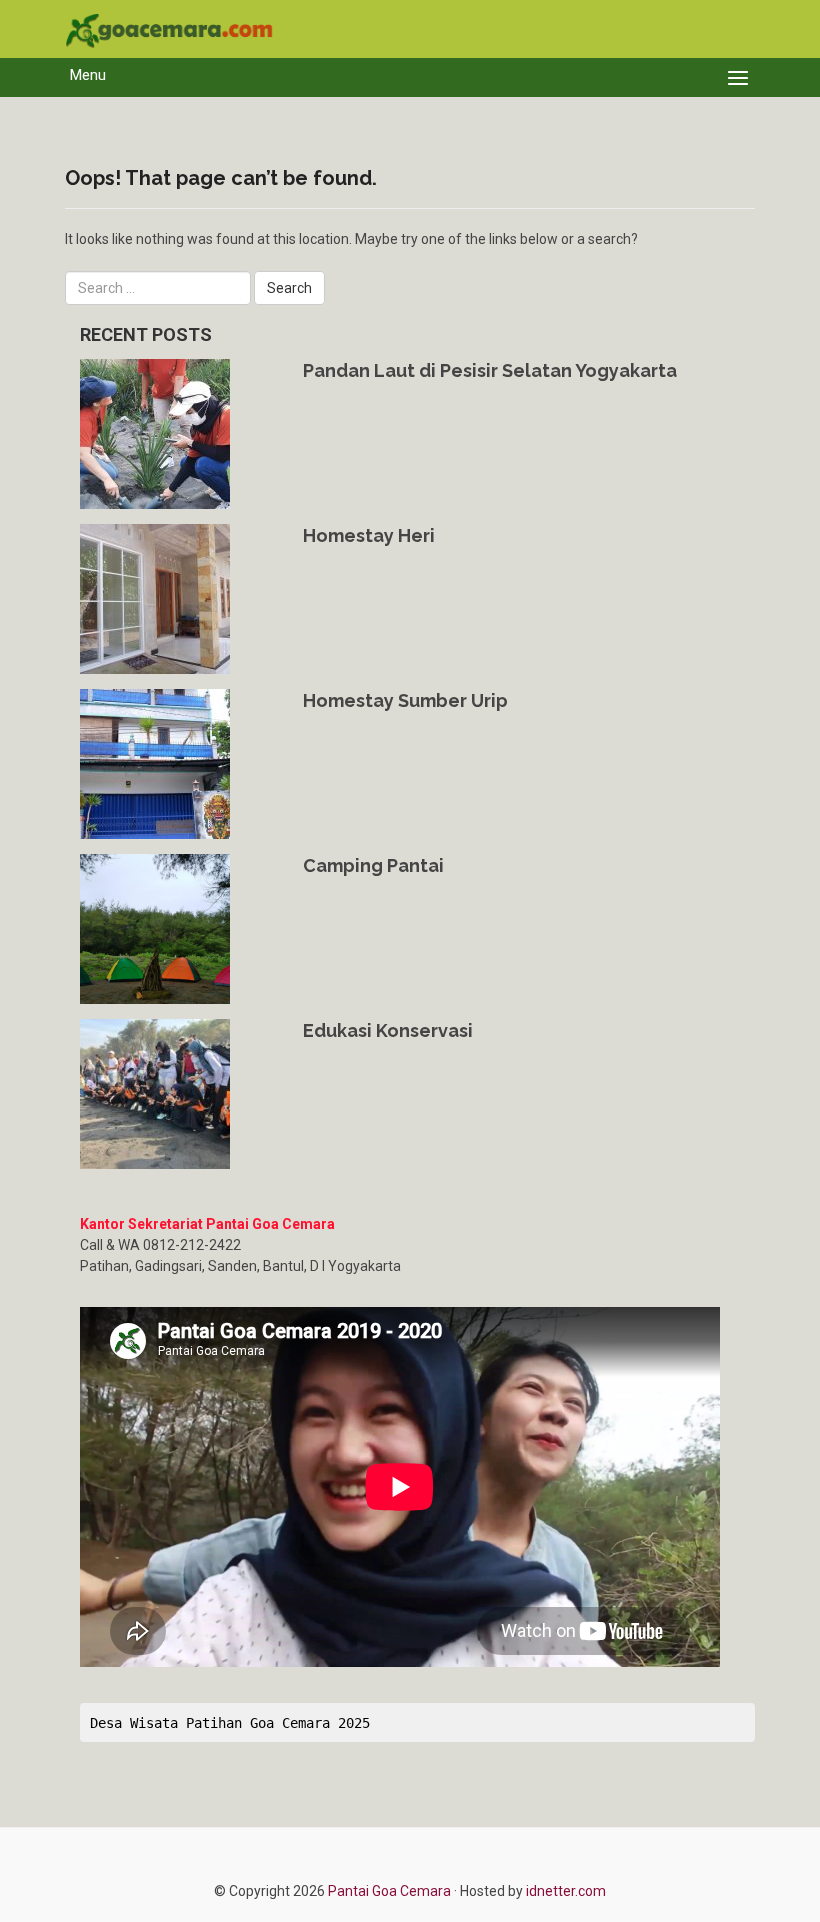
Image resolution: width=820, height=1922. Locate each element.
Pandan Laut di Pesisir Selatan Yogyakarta (490, 370)
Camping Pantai (373, 865)
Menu (88, 75)
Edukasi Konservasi (388, 1030)
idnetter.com (566, 1891)
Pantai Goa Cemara (391, 1891)
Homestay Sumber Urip (405, 700)
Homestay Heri (369, 535)
